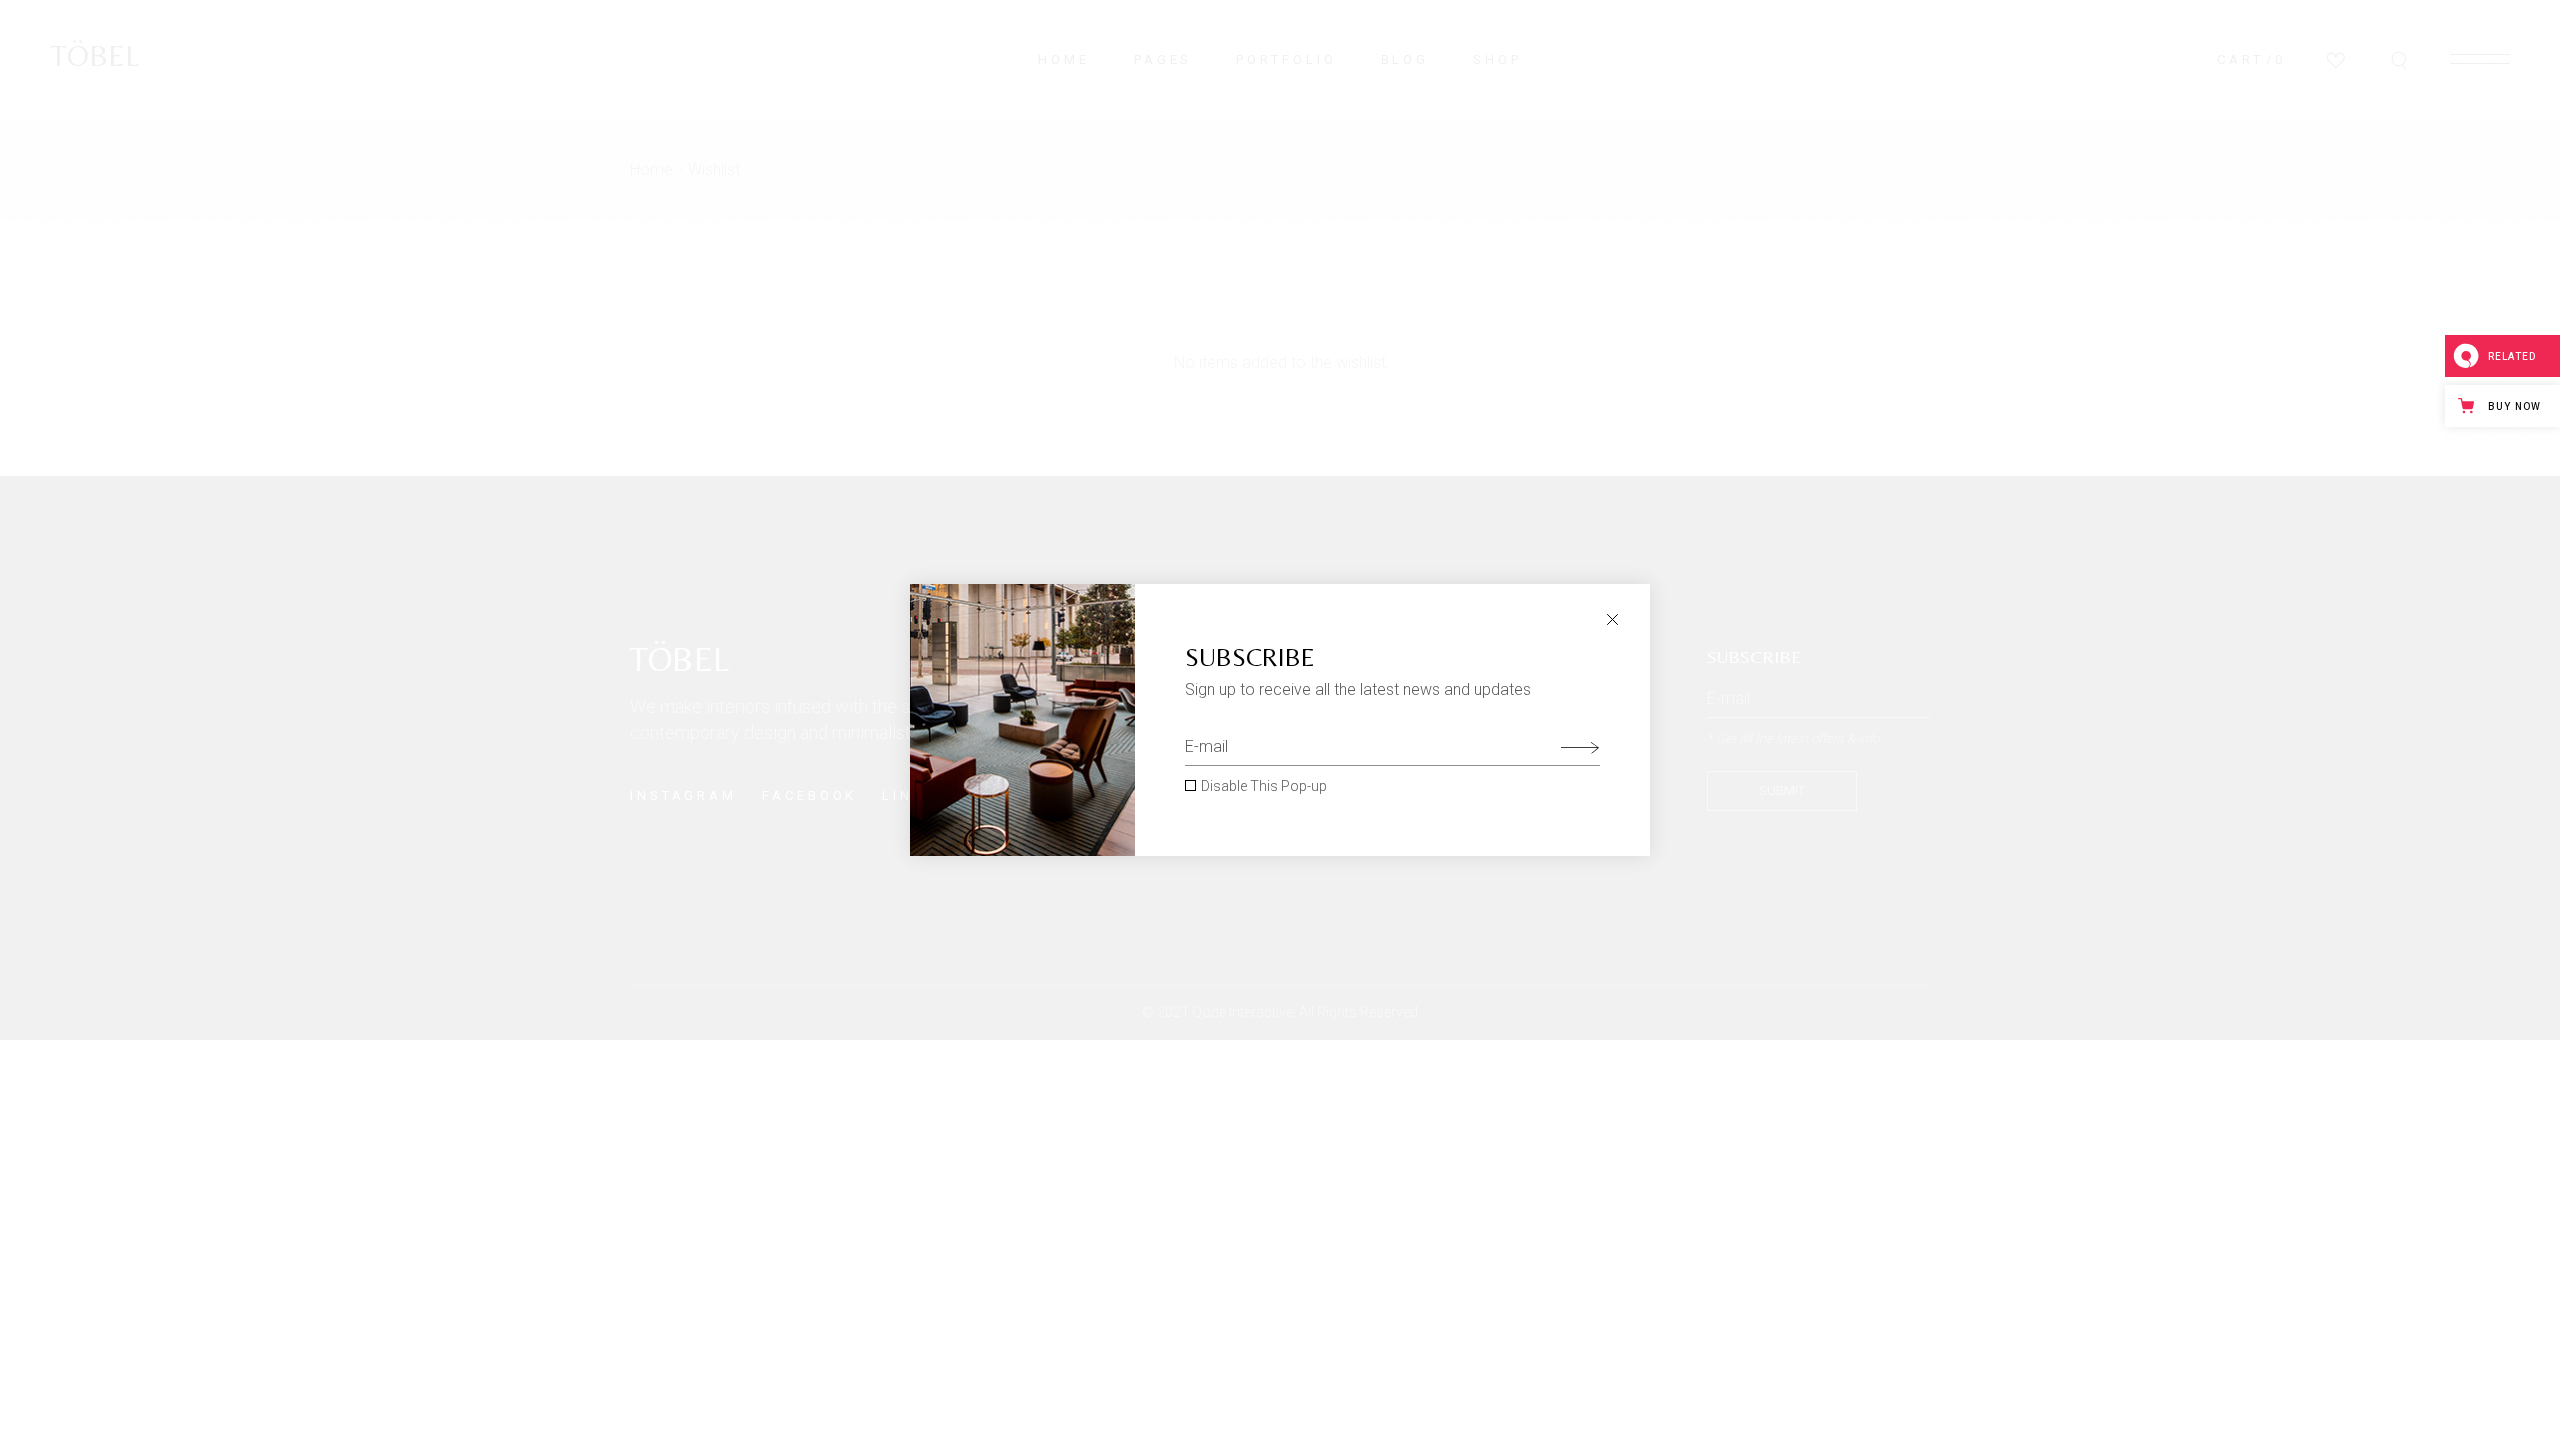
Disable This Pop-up (1264, 786)
